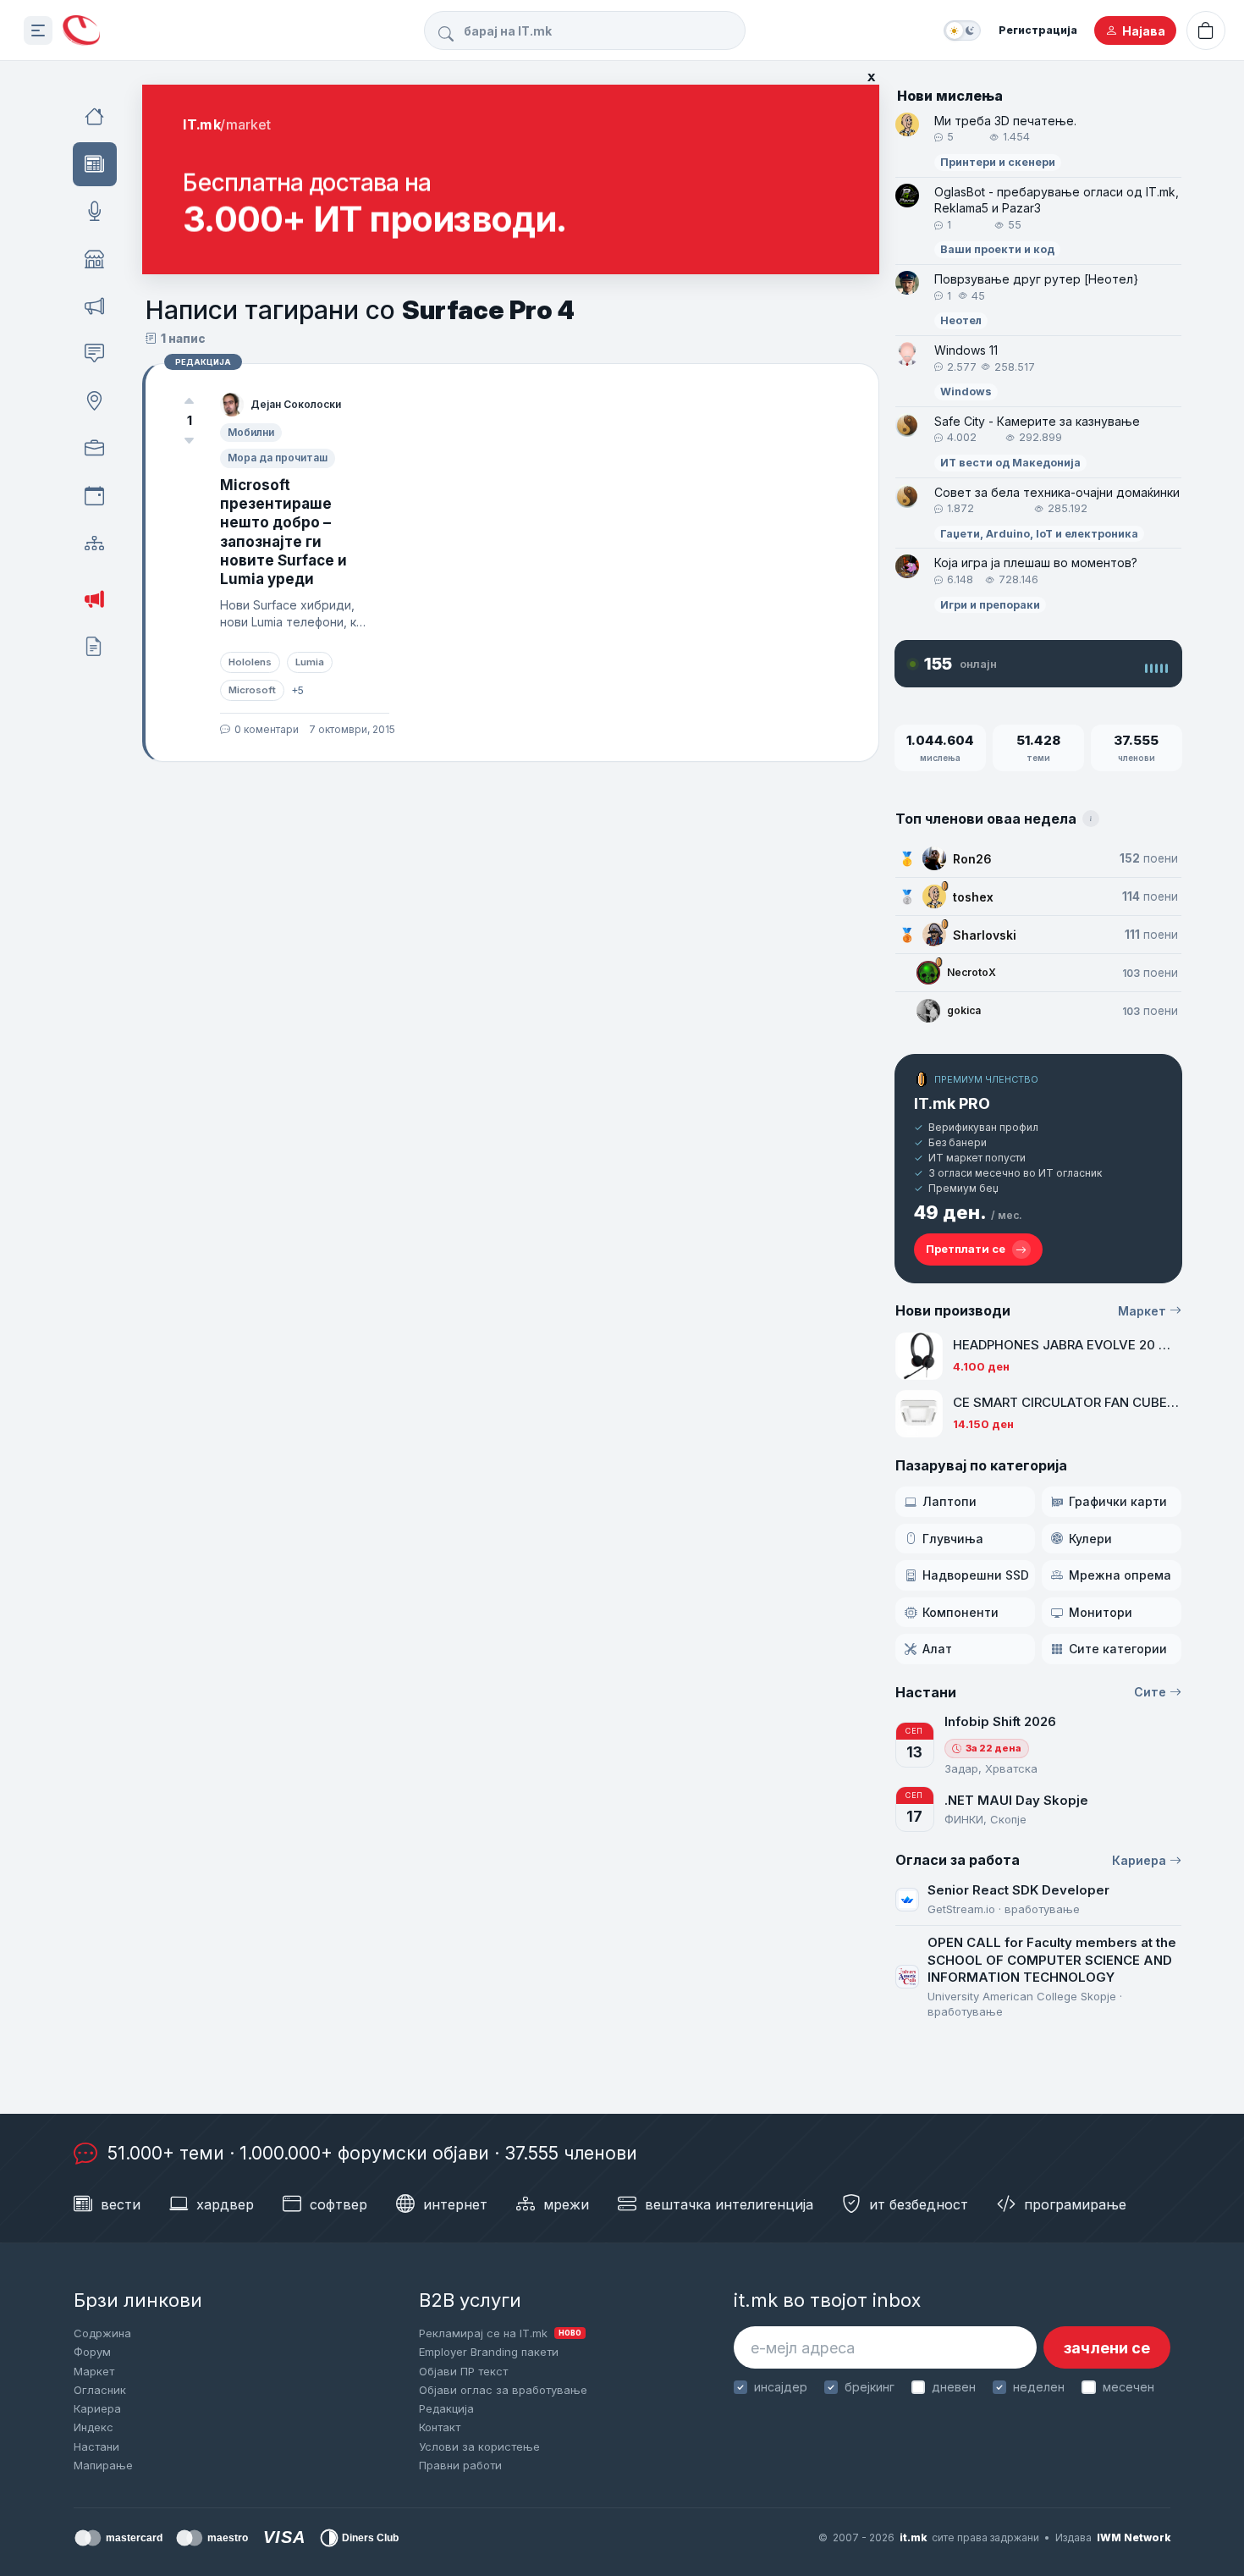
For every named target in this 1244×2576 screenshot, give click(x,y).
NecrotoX (972, 972)
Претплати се (966, 1249)
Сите (1150, 1692)
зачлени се (1107, 2348)
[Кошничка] (1206, 30)
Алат (937, 1649)
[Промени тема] (962, 30)
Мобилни (251, 432)
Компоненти (961, 1612)
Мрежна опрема (1120, 1575)
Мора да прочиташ (278, 458)
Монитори (1101, 1612)
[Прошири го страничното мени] (38, 30)
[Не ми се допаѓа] (190, 440)
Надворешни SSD (976, 1575)
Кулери (1090, 1539)
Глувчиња (953, 1539)
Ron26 (972, 859)
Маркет (1142, 1311)
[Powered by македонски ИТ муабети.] (81, 31)
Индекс (94, 2427)
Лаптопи (950, 1501)
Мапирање (103, 2465)
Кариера (1139, 1860)
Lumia (310, 662)
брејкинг (870, 2387)
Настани (96, 2446)
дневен (954, 2387)
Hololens (250, 662)
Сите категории (1118, 1649)
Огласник (100, 2390)
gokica (964, 1010)
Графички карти (1118, 1501)
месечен (1128, 2387)
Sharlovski (985, 935)
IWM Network (1134, 2537)
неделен (1039, 2387)
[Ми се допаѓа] (190, 401)
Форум (92, 2352)
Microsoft (252, 690)
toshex (973, 897)
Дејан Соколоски (296, 404)
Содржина (102, 2333)
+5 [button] (297, 690)
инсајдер (781, 2387)
